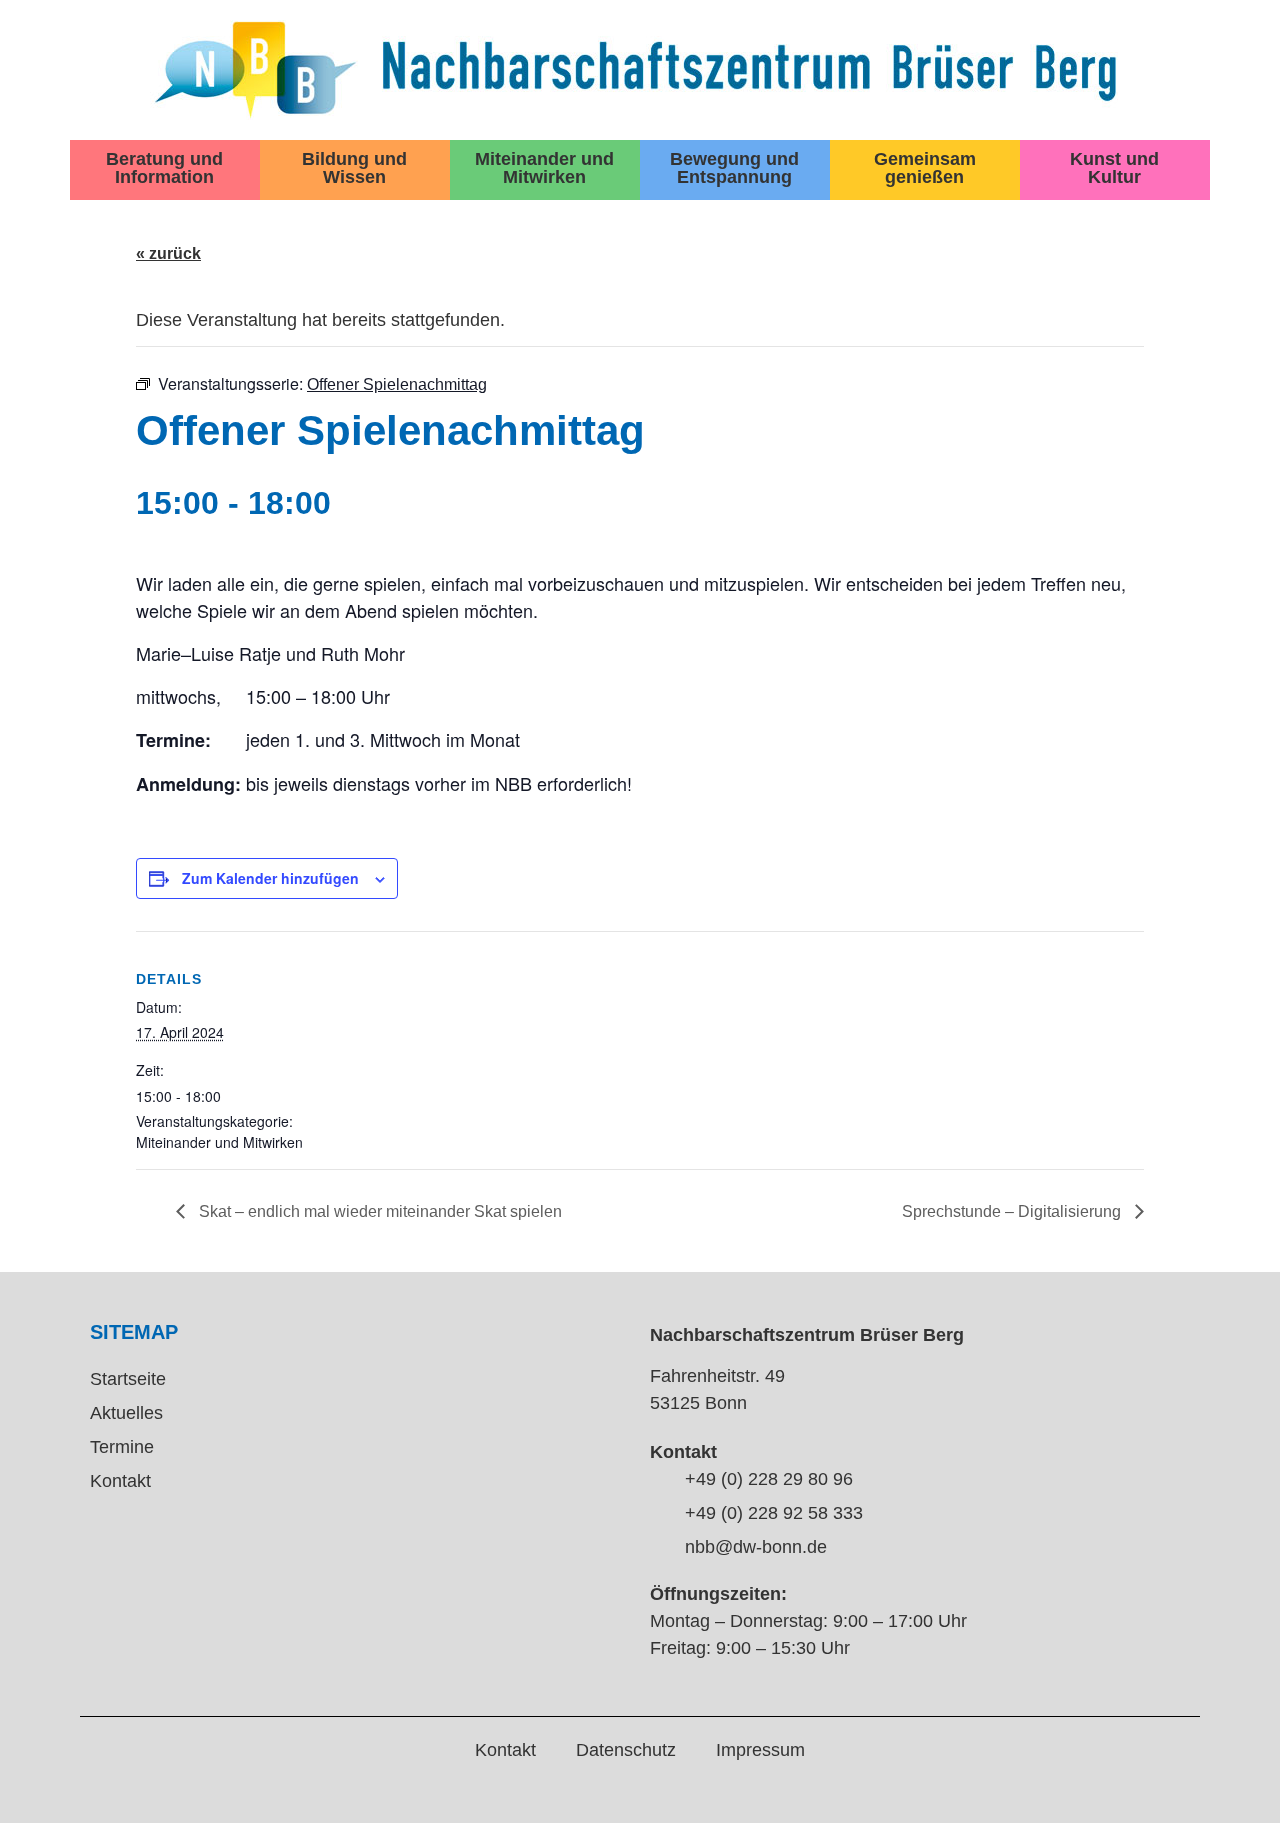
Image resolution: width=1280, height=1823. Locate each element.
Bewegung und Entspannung (734, 168)
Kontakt (120, 1481)
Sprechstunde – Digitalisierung (1013, 1211)
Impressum (760, 1750)
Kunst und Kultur (1114, 168)
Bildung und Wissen (354, 168)
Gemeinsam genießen (925, 168)
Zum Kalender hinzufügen (270, 878)
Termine (122, 1447)
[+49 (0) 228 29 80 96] (660, 1481)
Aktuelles (126, 1413)
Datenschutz (626, 1750)
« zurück (168, 253)
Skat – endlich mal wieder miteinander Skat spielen (378, 1211)
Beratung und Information (164, 168)
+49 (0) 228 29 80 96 (769, 1479)
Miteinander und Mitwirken (544, 168)
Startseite (128, 1379)
